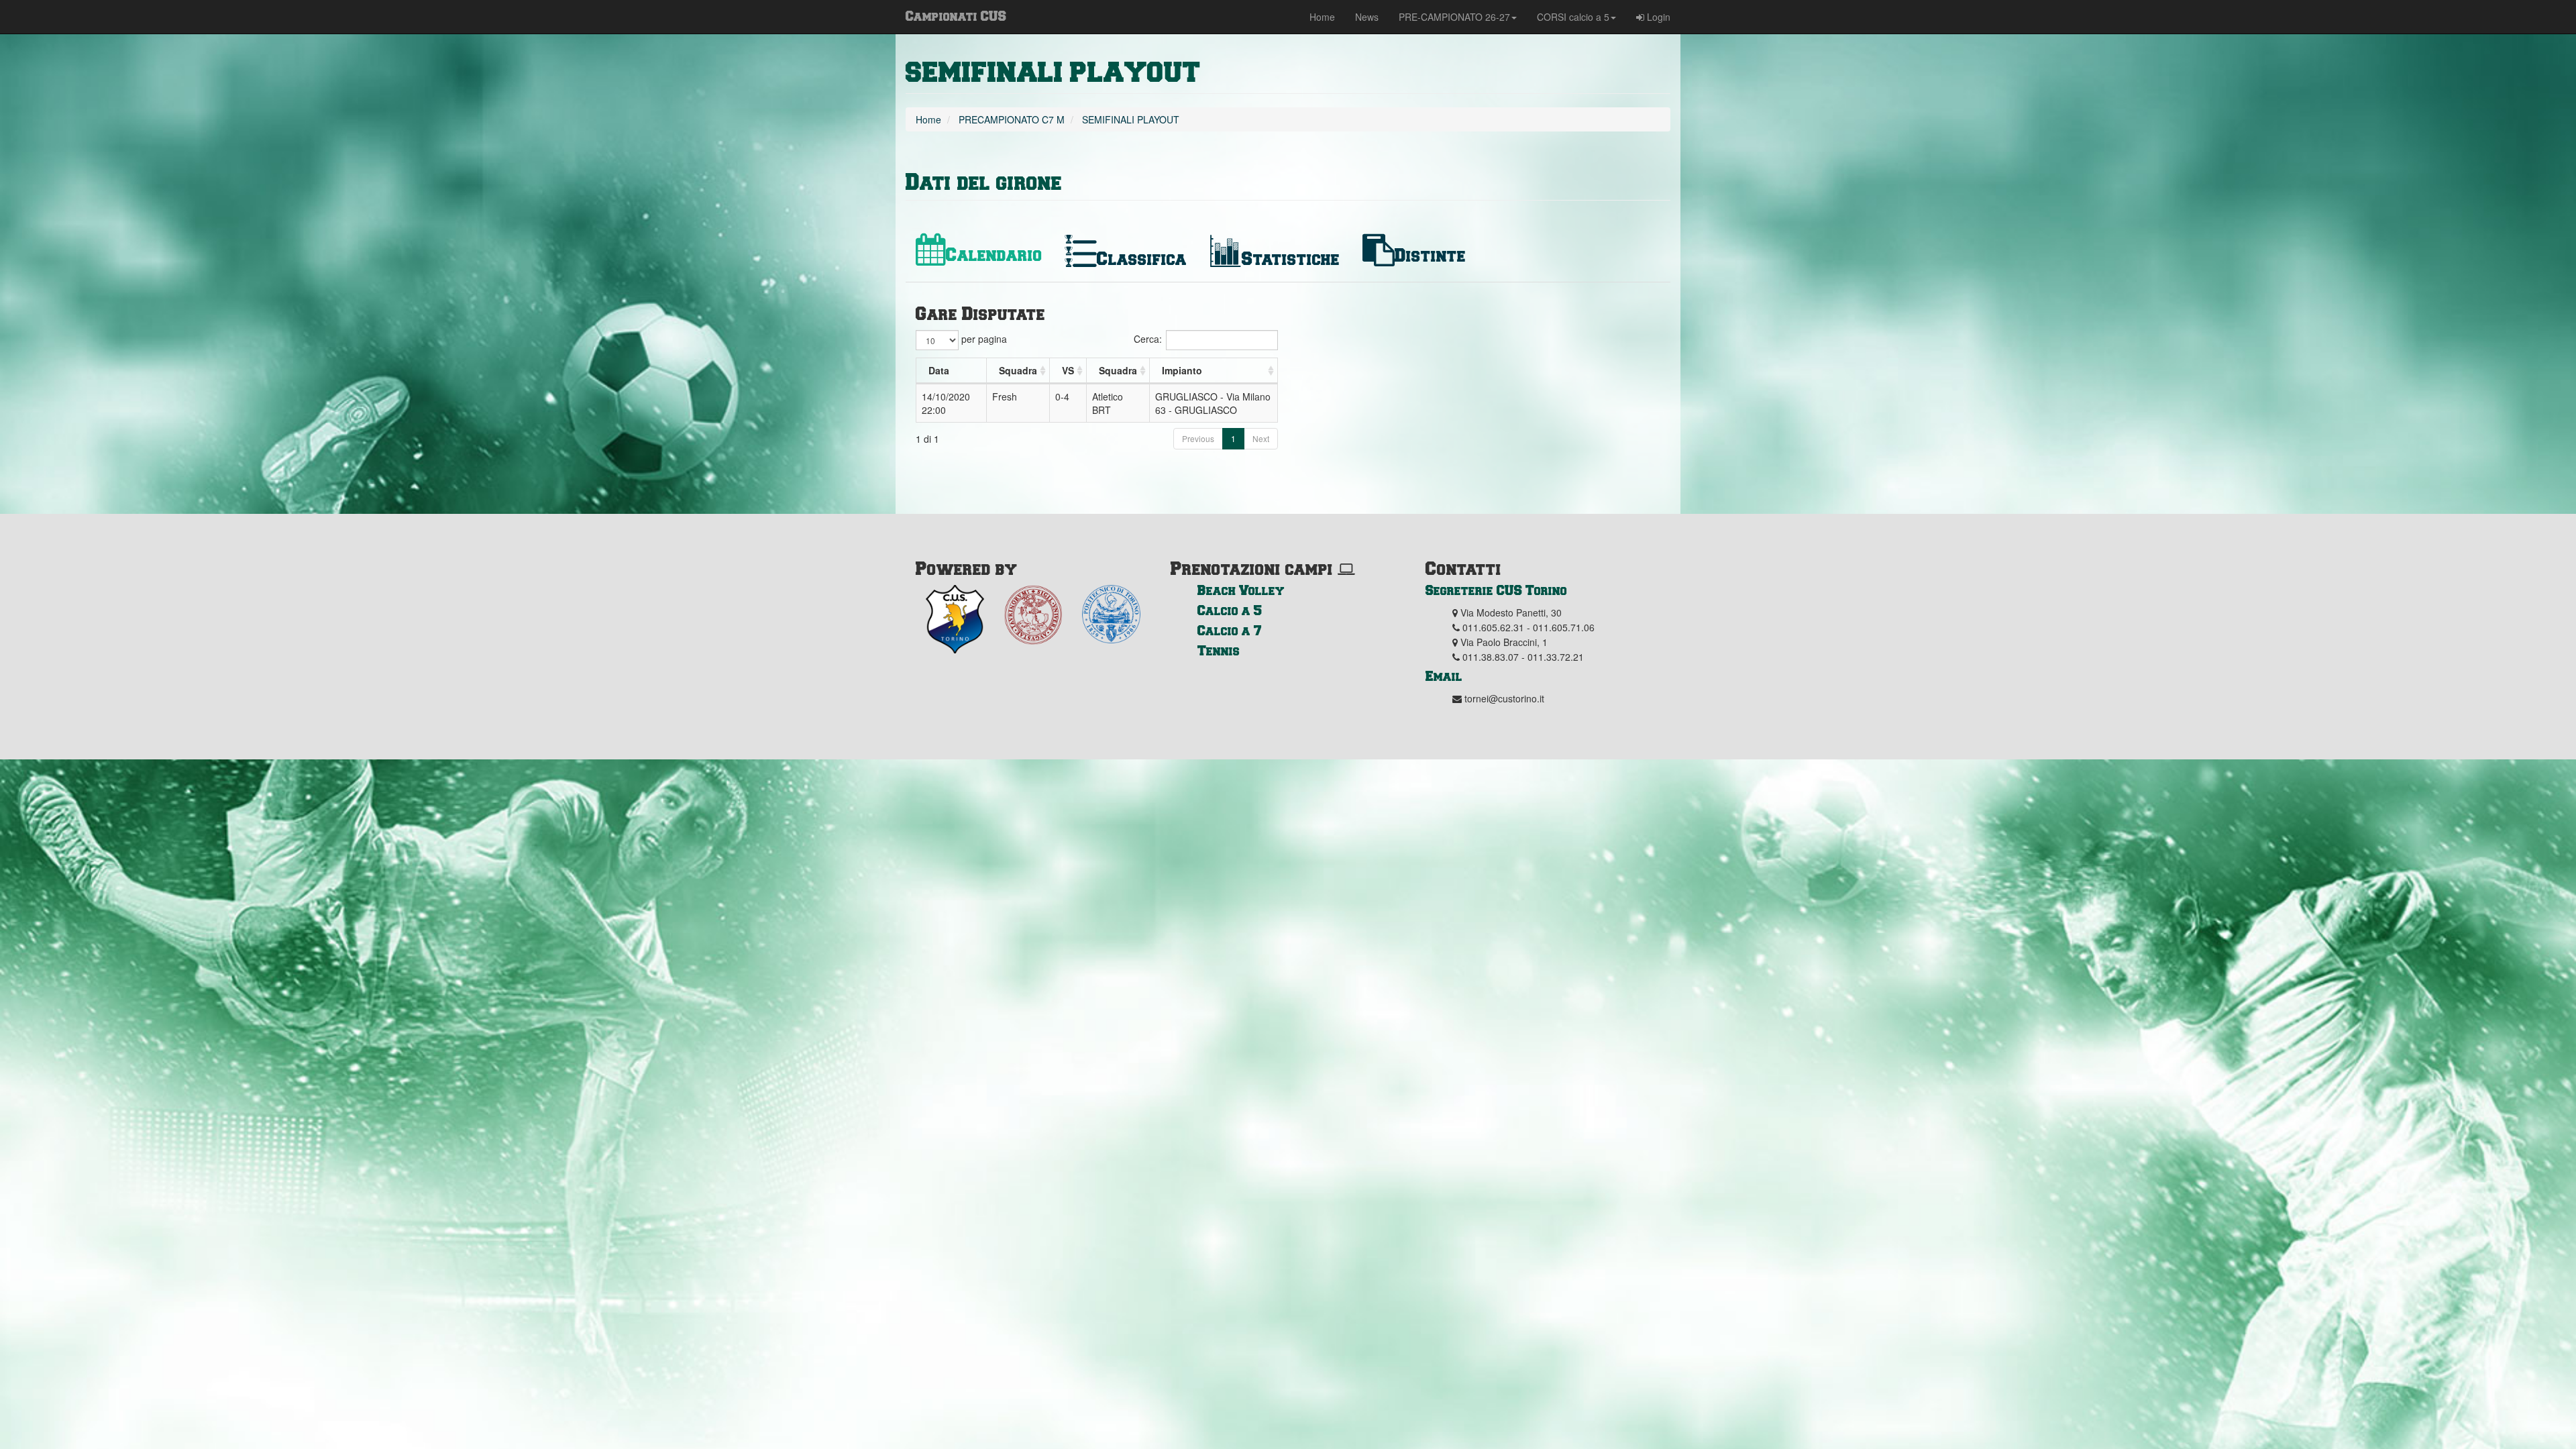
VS (1068, 370)
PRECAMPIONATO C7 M (1012, 119)
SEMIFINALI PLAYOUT (1053, 73)
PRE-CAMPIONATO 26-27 (1454, 17)
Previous (1198, 438)
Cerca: (1148, 339)
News (1367, 17)
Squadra (1018, 370)
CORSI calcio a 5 (1573, 17)
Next (1261, 438)
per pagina (983, 339)
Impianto (1182, 370)
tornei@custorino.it (1504, 698)
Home (1322, 17)
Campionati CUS (956, 15)
